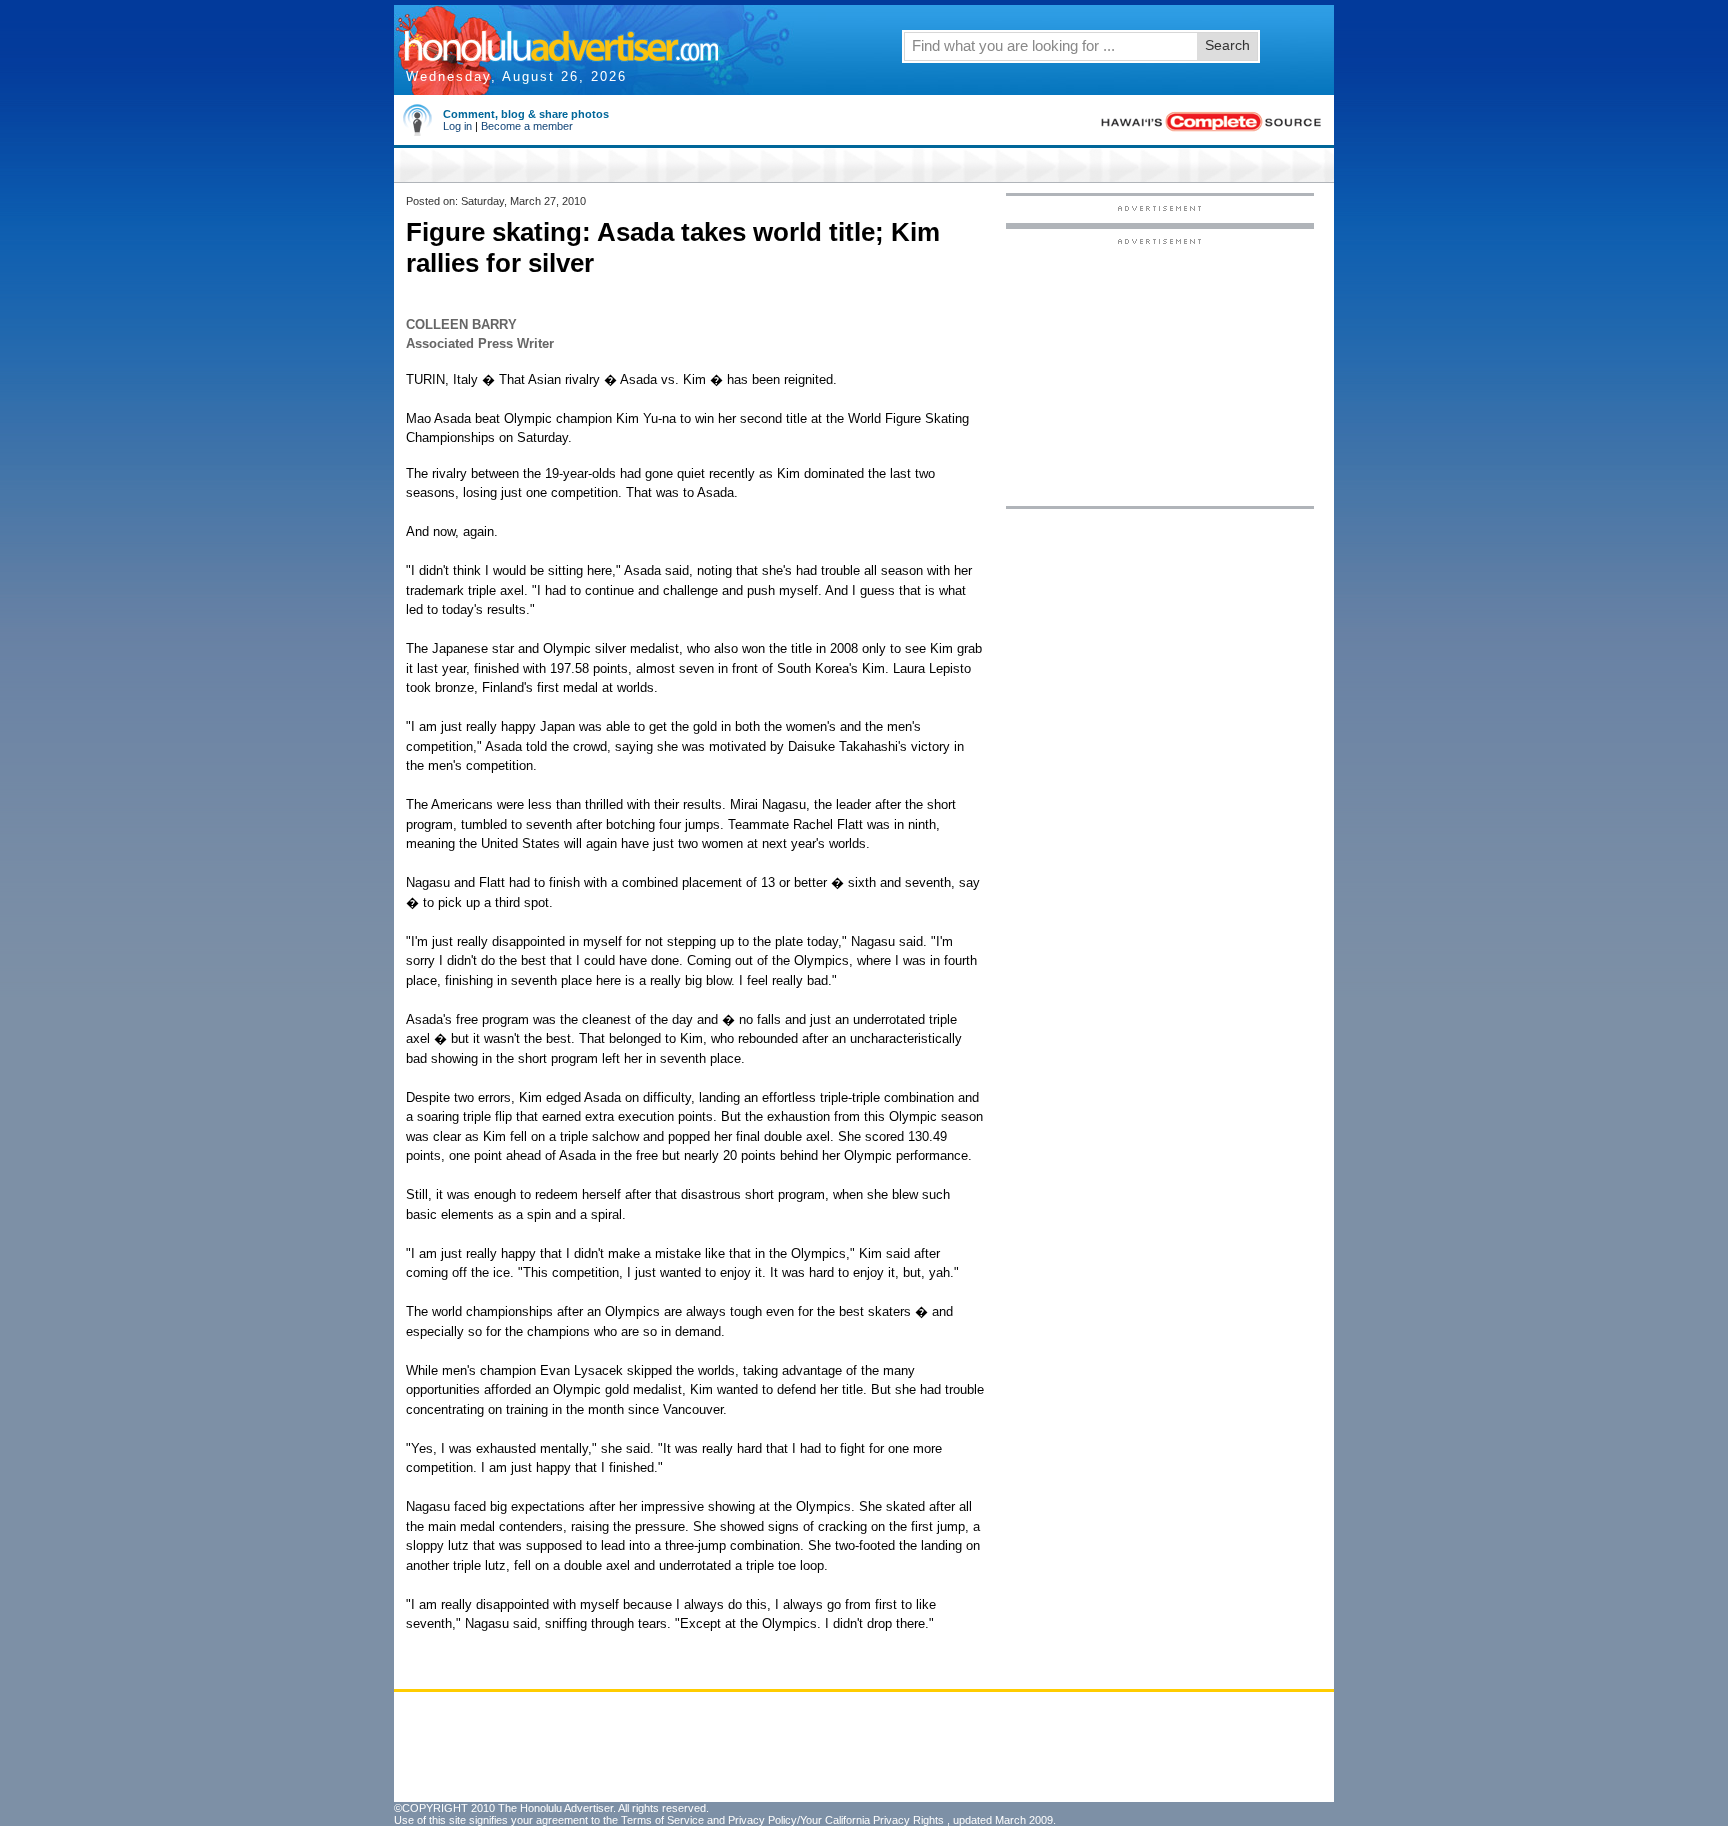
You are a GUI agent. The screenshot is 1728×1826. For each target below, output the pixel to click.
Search (1227, 45)
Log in (457, 126)
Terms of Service (662, 1820)
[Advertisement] (1160, 371)
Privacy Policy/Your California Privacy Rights (836, 1820)
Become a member (527, 126)
